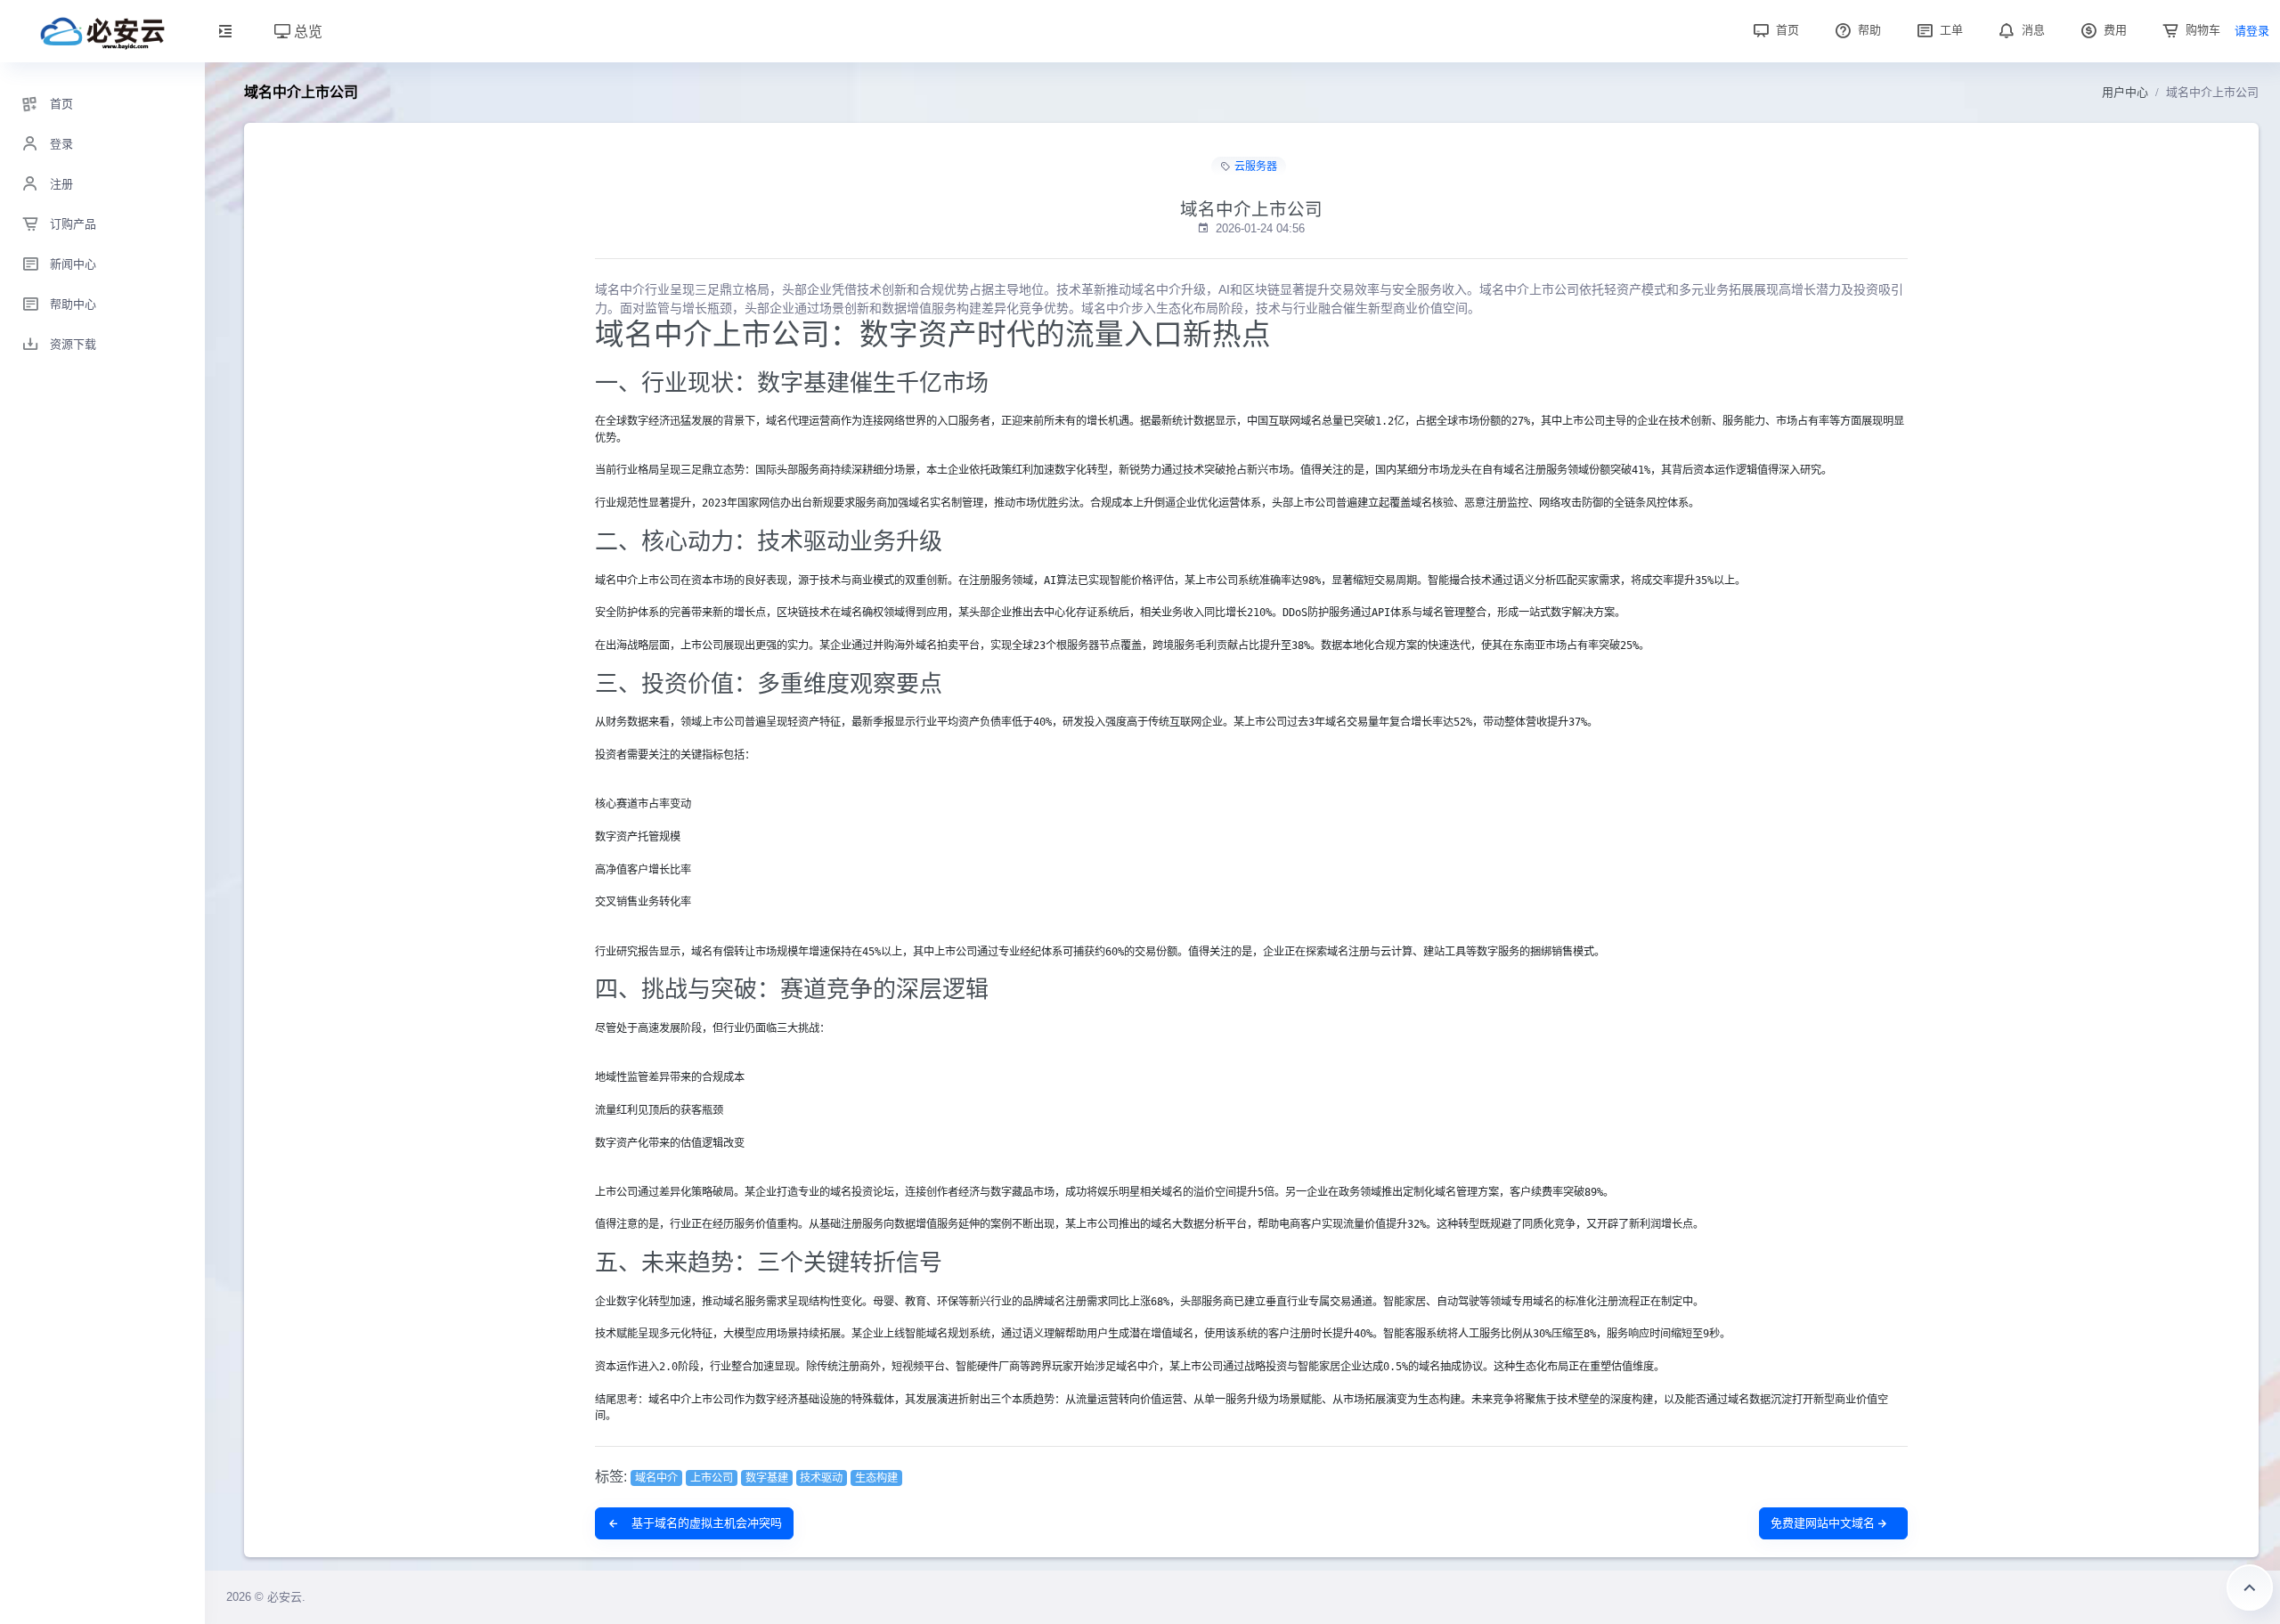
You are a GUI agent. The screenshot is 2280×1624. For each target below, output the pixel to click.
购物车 (2201, 30)
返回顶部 (2250, 1587)
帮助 (1868, 30)
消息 (2032, 30)
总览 (306, 31)
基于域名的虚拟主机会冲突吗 (705, 1523)
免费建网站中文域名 (1823, 1523)
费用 (2113, 30)
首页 (1786, 30)
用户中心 (2125, 92)
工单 (1950, 30)
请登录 (2252, 31)
